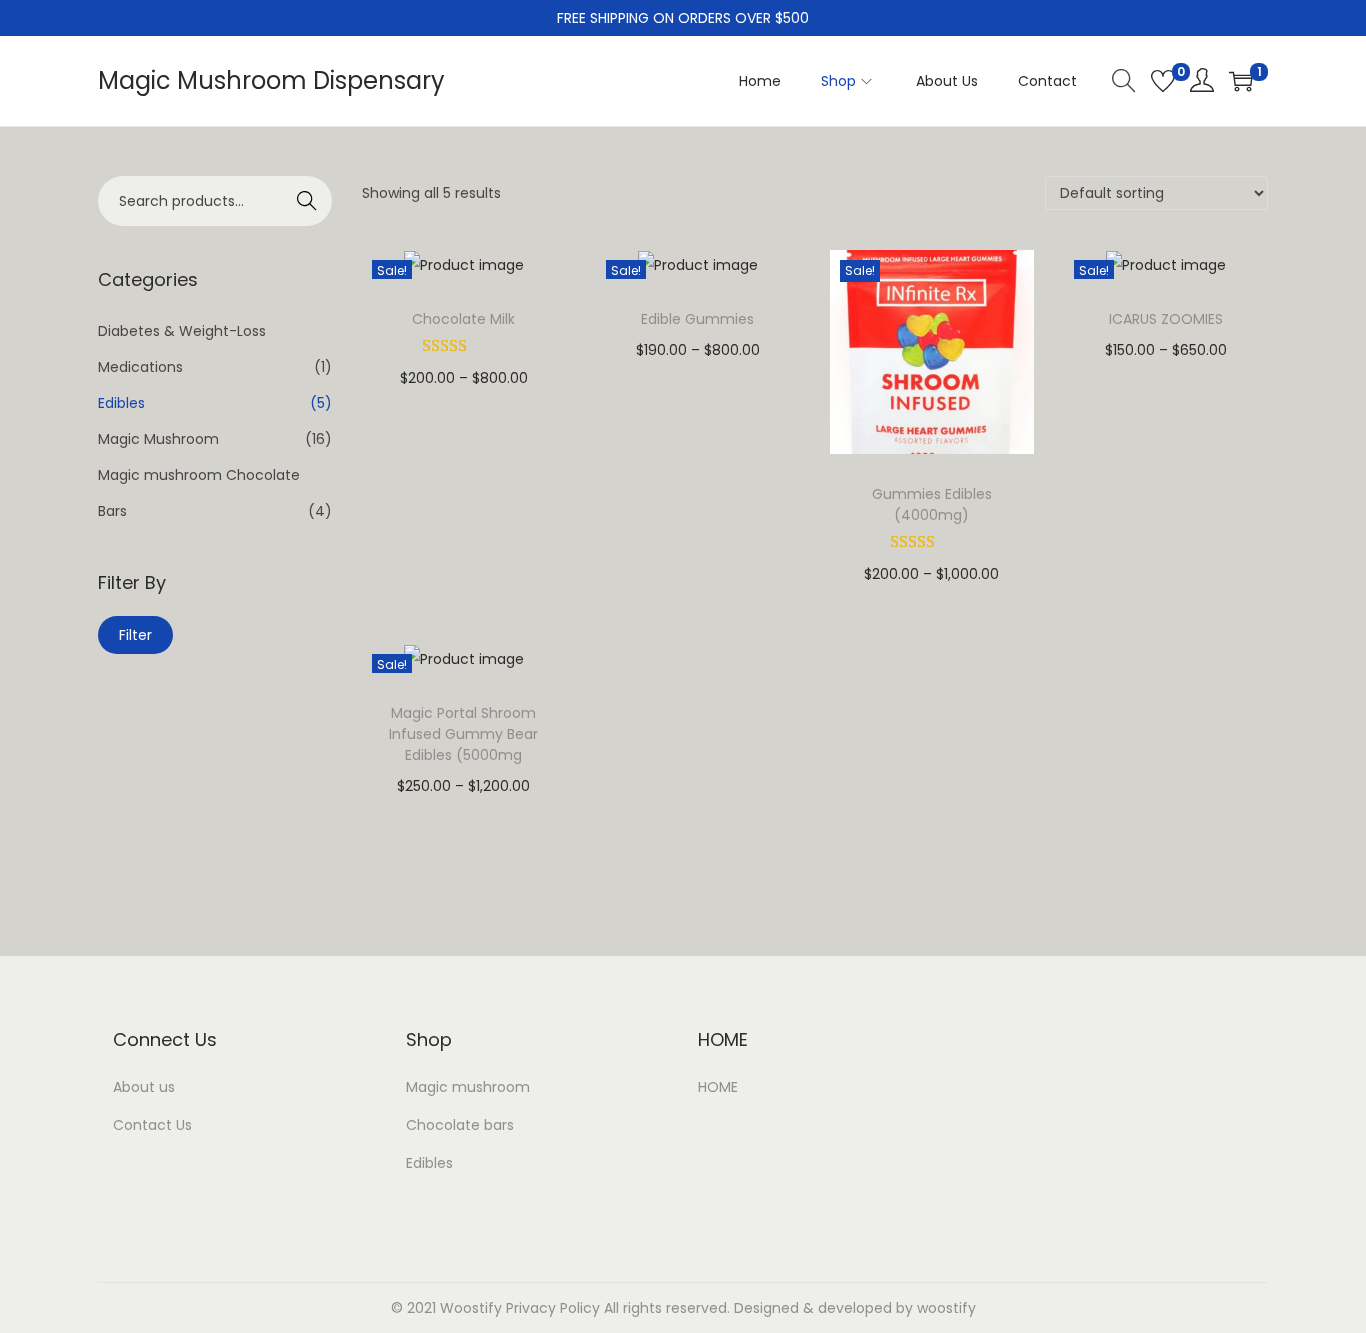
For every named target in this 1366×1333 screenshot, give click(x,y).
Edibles (121, 403)
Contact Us (152, 1125)
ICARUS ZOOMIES (1166, 319)
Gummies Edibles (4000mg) (932, 504)
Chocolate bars (460, 1125)
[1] (1241, 81)
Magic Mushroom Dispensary (271, 80)
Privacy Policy (553, 1308)
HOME (718, 1087)
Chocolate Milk (463, 319)
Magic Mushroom (158, 439)
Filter (135, 635)
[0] (1163, 81)
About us (144, 1087)
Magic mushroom (468, 1087)
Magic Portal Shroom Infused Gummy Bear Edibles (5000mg (463, 734)
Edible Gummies (697, 319)
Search (307, 201)
